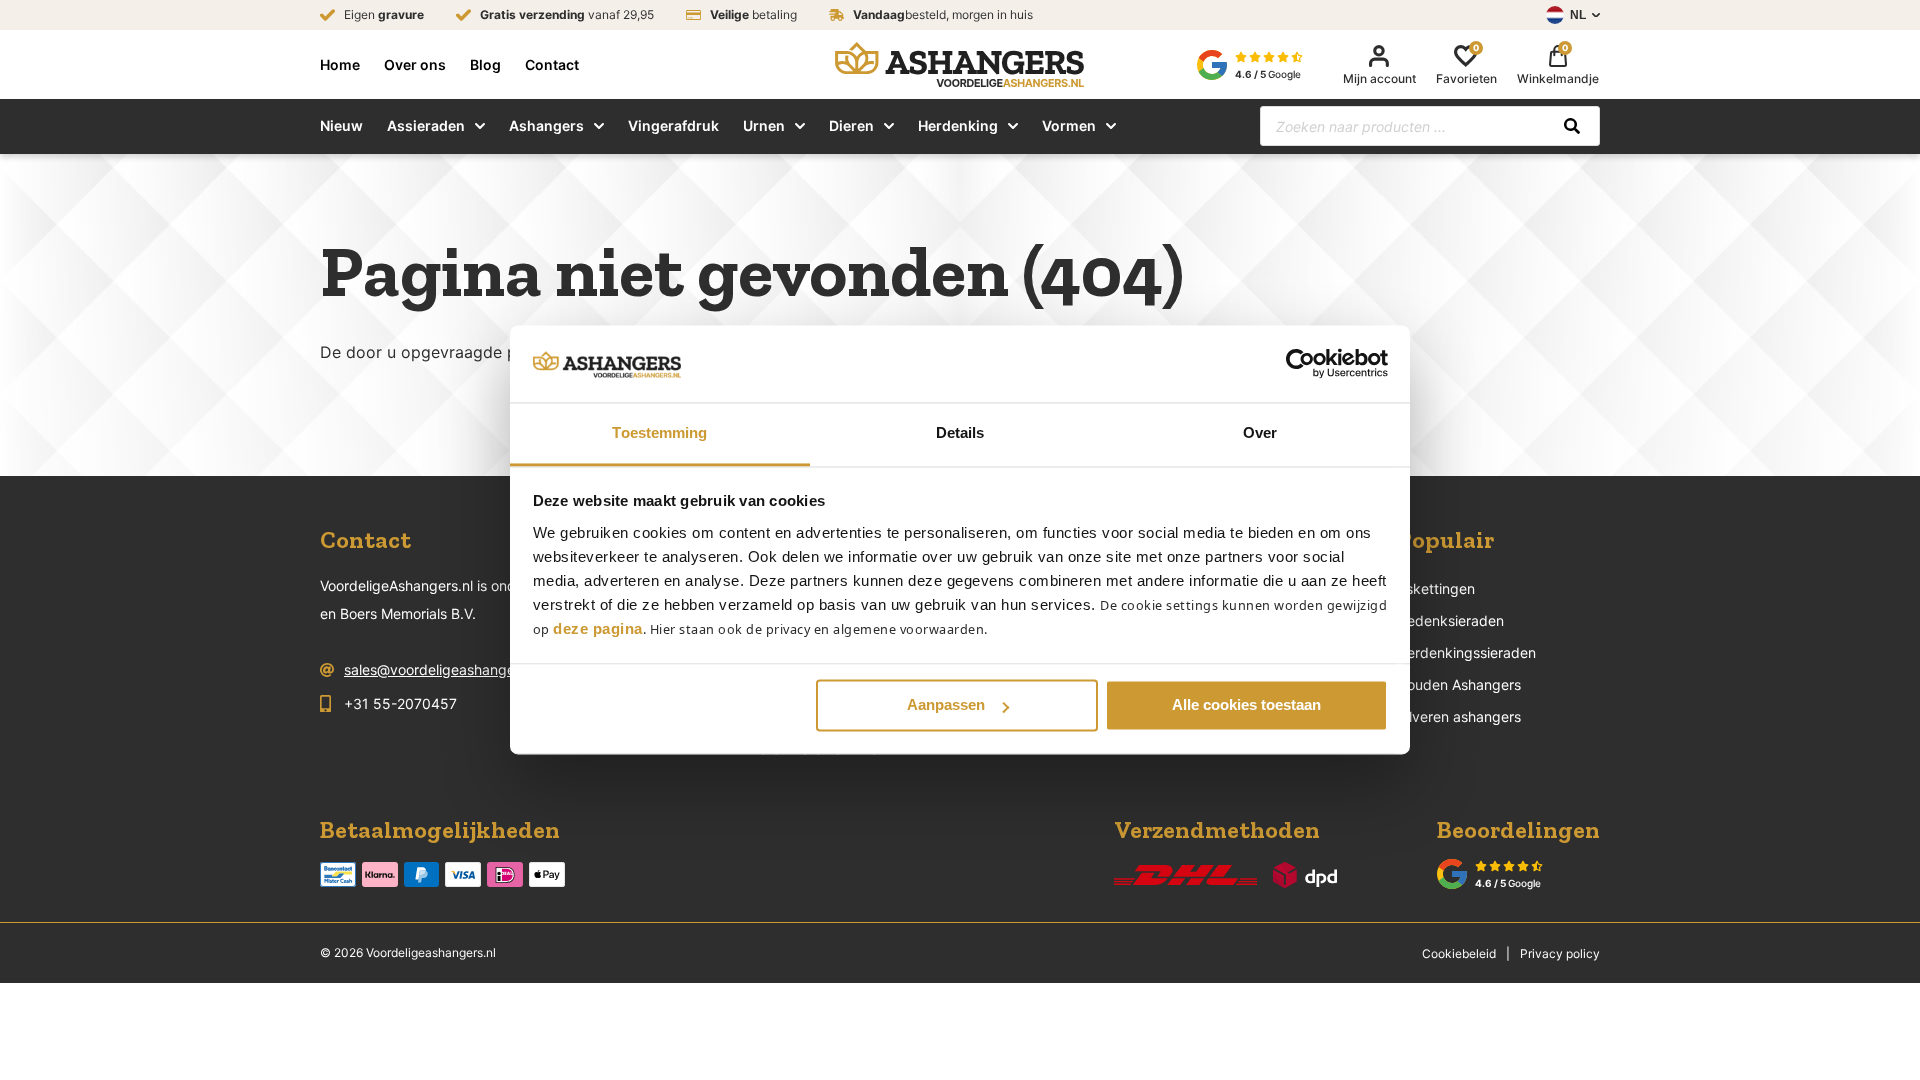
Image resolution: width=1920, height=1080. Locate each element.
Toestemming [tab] (659, 432)
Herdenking (958, 125)
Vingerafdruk (673, 125)
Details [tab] (960, 432)
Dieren (851, 125)
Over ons (415, 65)
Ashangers (546, 125)
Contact (552, 65)
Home (340, 65)
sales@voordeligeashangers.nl (443, 669)
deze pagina (598, 628)
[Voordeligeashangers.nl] (959, 64)
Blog (485, 65)
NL (1578, 15)
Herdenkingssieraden (1466, 652)
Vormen (1069, 125)
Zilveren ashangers (1459, 716)
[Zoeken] (1572, 126)
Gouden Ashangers (1459, 684)
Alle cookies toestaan (1246, 705)
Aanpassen (946, 705)
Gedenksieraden (1450, 620)
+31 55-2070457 (400, 703)
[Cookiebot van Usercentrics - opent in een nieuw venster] (1300, 364)
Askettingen (1436, 588)
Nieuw (341, 125)
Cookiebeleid (1459, 953)
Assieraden (426, 125)
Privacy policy (1560, 953)
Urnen (764, 125)
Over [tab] (1260, 432)
